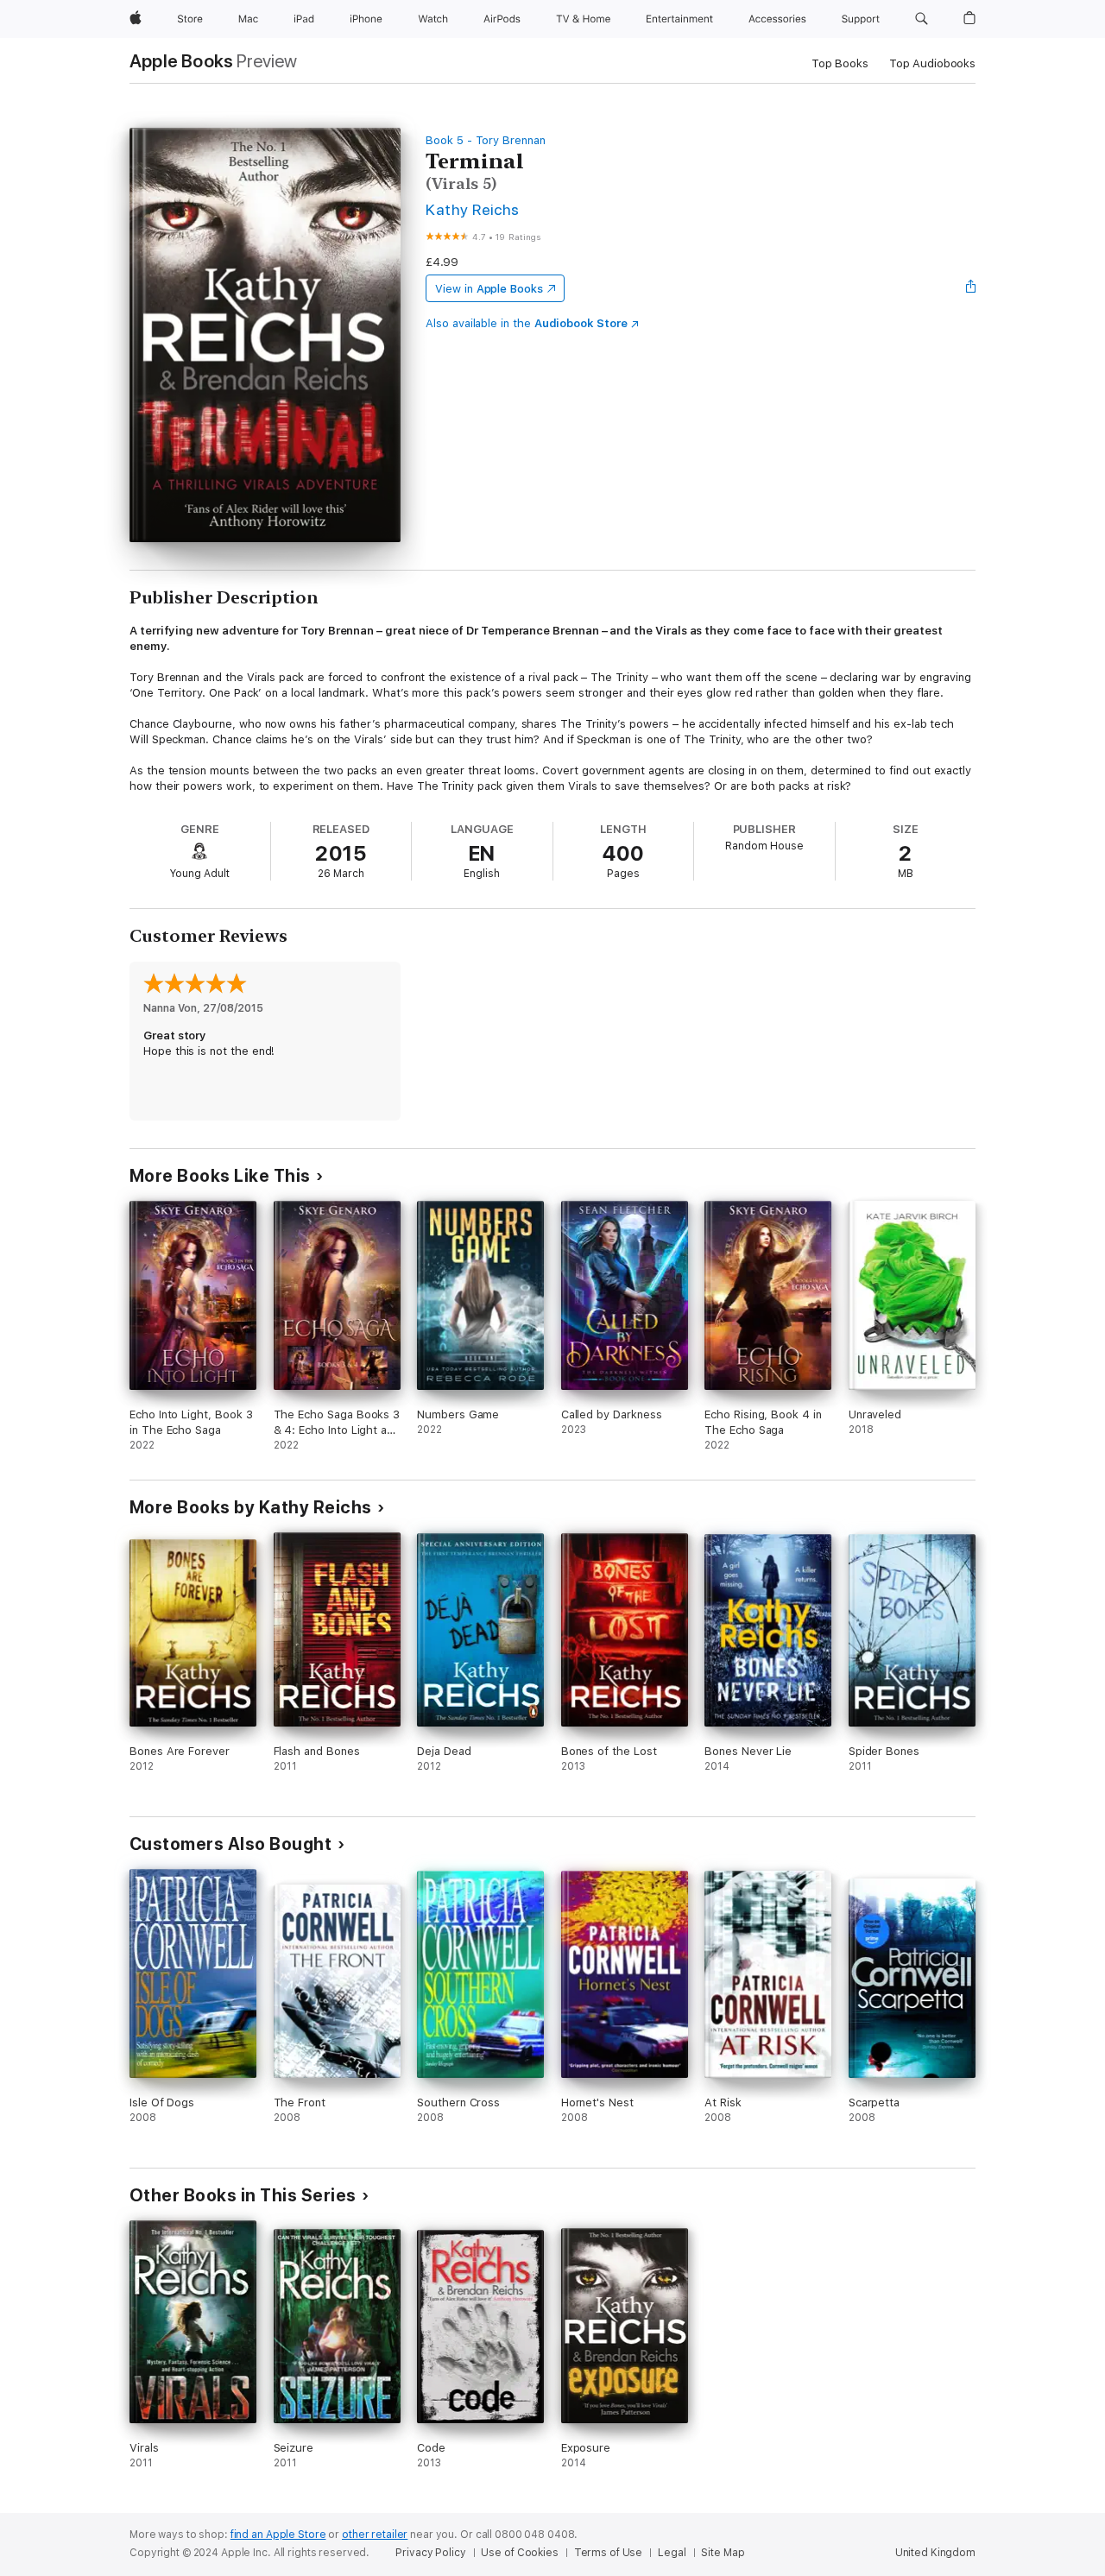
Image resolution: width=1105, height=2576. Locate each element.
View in (489, 289)
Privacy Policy (430, 2553)
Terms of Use (609, 2553)
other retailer (375, 2535)
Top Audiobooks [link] (932, 63)
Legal (672, 2553)
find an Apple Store (278, 2535)
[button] (922, 19)
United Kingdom (935, 2553)
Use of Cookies (519, 2553)
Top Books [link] (840, 63)
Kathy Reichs (473, 209)
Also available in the (527, 323)
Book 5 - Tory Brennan (486, 140)
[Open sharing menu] (971, 288)
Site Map (723, 2553)
